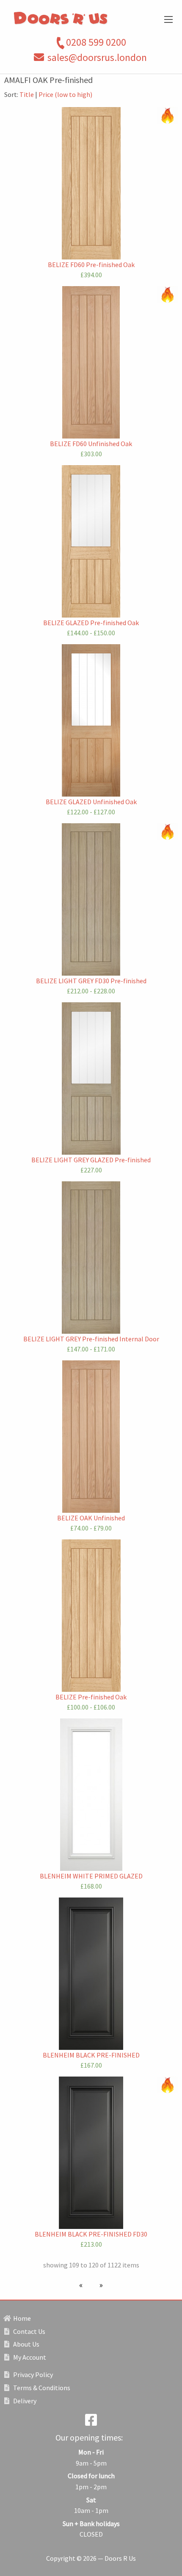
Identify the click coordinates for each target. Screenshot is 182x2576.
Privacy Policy (32, 2375)
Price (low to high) (65, 94)
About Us (26, 2344)
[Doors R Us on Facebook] (91, 2422)
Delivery (24, 2401)
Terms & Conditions (41, 2388)
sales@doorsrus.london (97, 57)
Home (21, 2318)
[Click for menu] (168, 19)
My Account (29, 2357)
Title (27, 94)
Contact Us (29, 2331)
